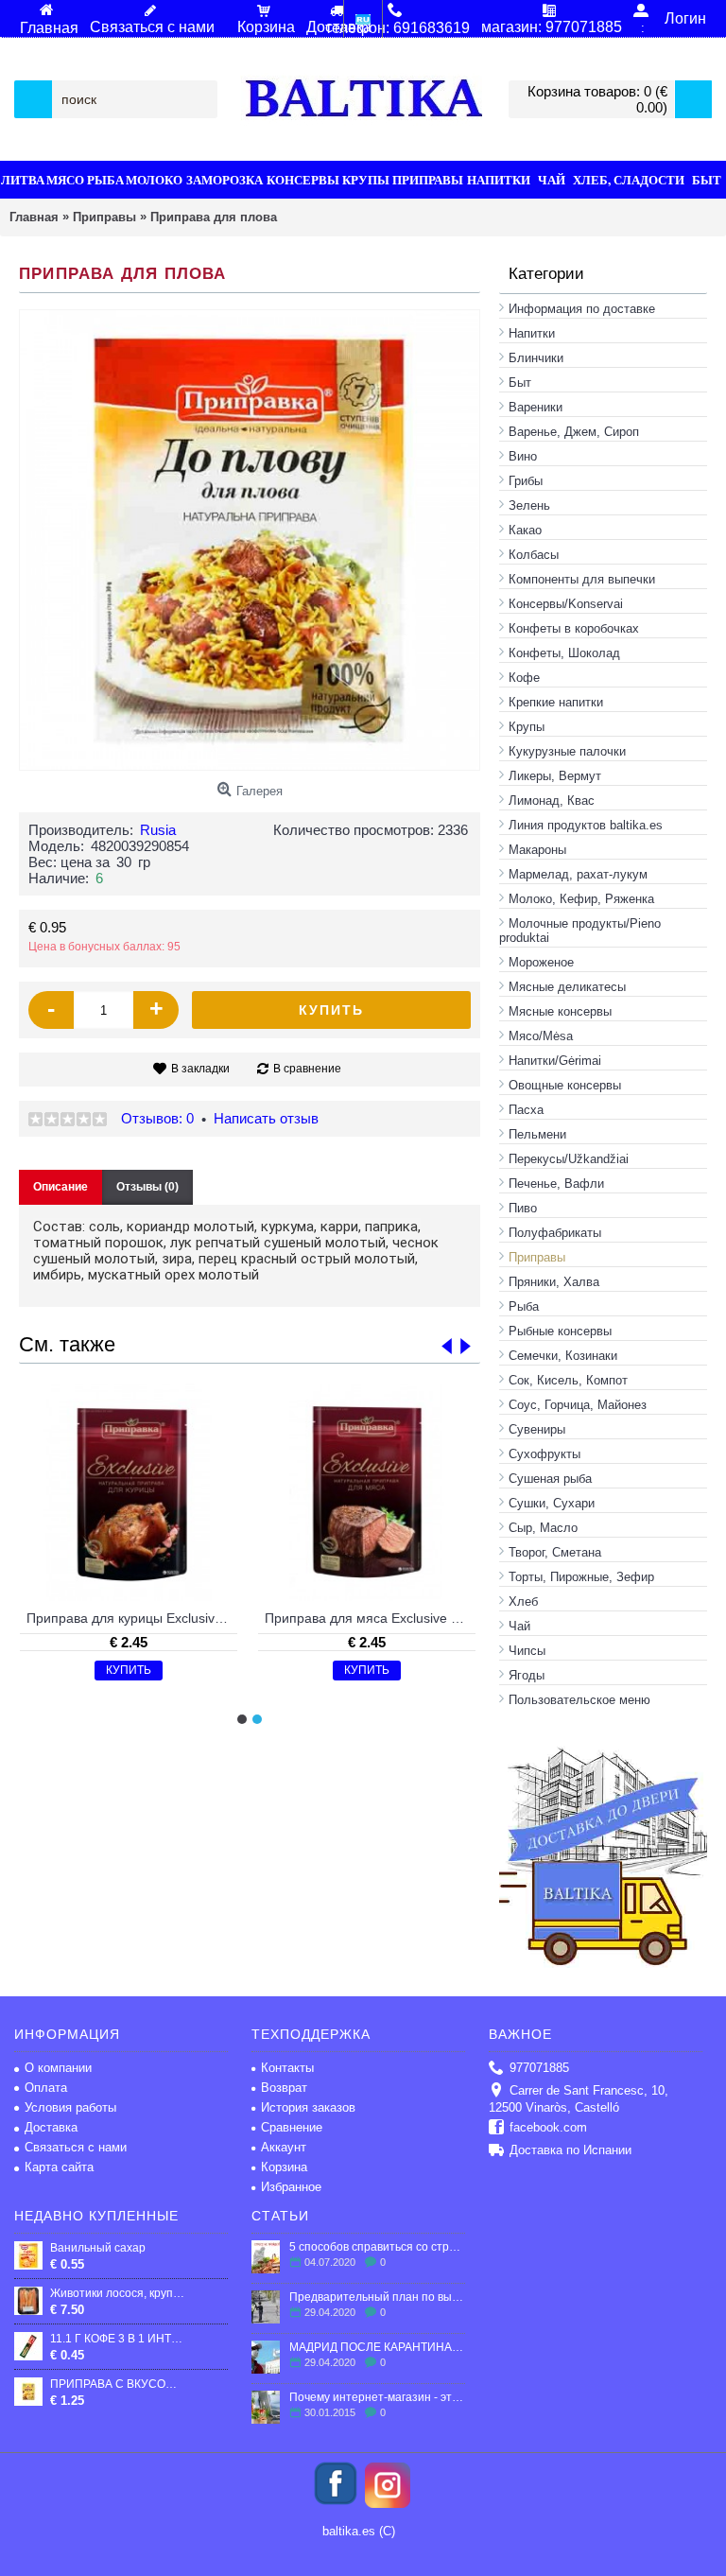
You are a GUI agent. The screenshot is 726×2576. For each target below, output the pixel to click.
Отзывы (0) (147, 1187)
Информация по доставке (582, 309)
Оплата (46, 2088)
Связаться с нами (76, 2147)
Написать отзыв (266, 1118)
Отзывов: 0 (157, 1118)
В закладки (200, 1069)
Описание (60, 1187)
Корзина (284, 2167)
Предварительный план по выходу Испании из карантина (377, 2297)
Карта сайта (59, 2167)
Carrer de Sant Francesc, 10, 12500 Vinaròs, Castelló (579, 2099)
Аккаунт (284, 2147)
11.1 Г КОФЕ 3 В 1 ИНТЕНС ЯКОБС (117, 2339)
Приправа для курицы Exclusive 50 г (132, 1618)
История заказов (308, 2107)
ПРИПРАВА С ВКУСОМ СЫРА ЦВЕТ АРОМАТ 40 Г (117, 2384)
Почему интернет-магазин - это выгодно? (377, 2397)
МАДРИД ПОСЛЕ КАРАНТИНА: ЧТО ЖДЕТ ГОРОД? (377, 2347)
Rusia (158, 830)
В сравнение (307, 1069)
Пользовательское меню (579, 1700)
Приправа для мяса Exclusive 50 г (370, 1618)
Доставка (51, 2127)
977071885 (539, 2068)
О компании (58, 2068)
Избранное (291, 2187)
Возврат (284, 2088)
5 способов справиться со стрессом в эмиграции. (377, 2247)
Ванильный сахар (98, 2248)
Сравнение (292, 2127)
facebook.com (548, 2127)
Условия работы (70, 2107)
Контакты (287, 2068)
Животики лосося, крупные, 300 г (117, 2293)
